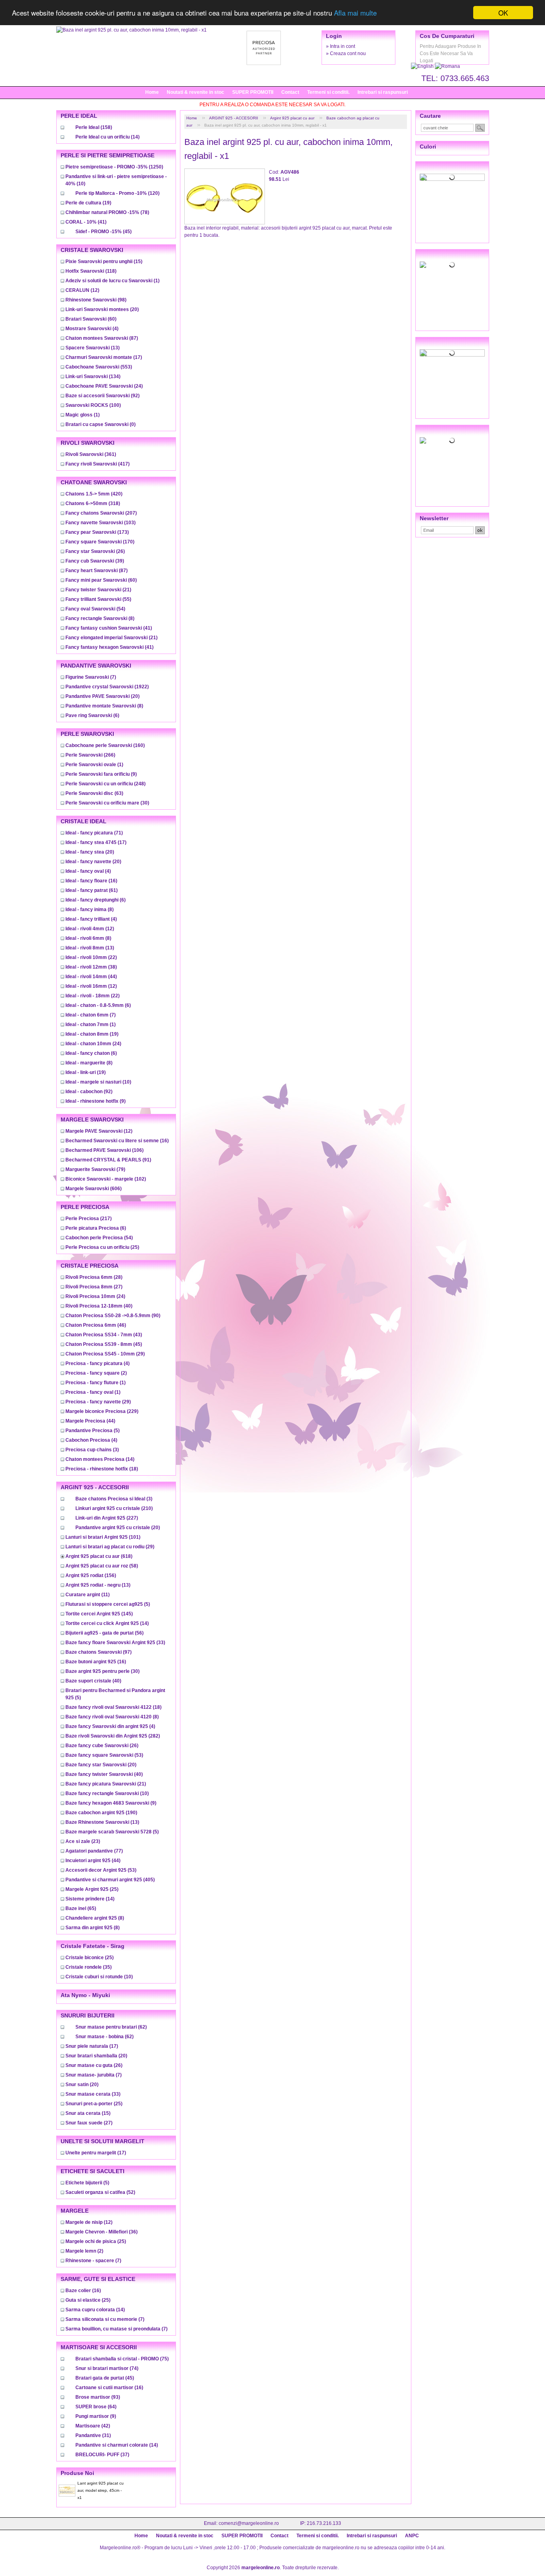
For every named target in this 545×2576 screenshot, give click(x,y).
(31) (93, 2435)
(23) (83, 1841)
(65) (81, 1908)
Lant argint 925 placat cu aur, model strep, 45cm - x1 (101, 2490)
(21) (98, 590)
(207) (101, 513)
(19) (88, 203)
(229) (102, 1411)
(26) (95, 551)
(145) (99, 1614)
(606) (94, 1189)
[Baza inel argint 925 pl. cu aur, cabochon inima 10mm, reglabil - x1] (131, 30)
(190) (101, 1813)
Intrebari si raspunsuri (383, 92)
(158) (94, 127)
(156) (91, 1575)
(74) (107, 2368)
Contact (290, 92)
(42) (93, 2426)
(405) (110, 1880)
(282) (113, 1736)
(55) (98, 599)
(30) (107, 803)
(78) (107, 212)
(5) (93, 1431)
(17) (104, 357)
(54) (95, 609)
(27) (94, 1287)
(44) (91, 977)
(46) (96, 1325)
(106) (105, 1150)
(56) (105, 1633)
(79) (95, 1169)
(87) (102, 338)
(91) (108, 1160)
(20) (102, 309)
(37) (102, 2455)
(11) (88, 1595)
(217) (89, 1219)
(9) (101, 774)
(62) (111, 2027)
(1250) (114, 167)
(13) (93, 348)
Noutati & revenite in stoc (195, 92)
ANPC (412, 2536)
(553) (99, 367)
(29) (105, 1354)
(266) (90, 755)
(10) (98, 1082)
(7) (91, 677)
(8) (100, 618)
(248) (106, 784)
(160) (105, 745)
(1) (113, 281)
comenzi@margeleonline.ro (249, 2523)
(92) (103, 396)
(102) (106, 1179)
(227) (107, 1518)
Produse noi (77, 2473)
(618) (99, 1556)
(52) (100, 2192)
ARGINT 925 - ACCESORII (234, 118)
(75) (122, 2359)
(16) (91, 881)
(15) (104, 262)
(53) (104, 1755)
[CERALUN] (452, 265)
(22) (91, 957)
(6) (92, 715)
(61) (92, 890)
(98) (96, 300)
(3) (92, 1450)
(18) (102, 1469)
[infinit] (452, 177)
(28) (94, 1277)
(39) (95, 561)
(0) (101, 424)
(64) (96, 2407)
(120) (117, 193)
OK (503, 13)
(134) (93, 376)
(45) (104, 232)
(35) (89, 1967)
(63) (94, 793)
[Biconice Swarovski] (452, 440)
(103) (101, 523)
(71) (94, 833)
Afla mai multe (355, 13)
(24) (104, 386)
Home (152, 92)
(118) (91, 271)
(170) (100, 542)
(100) (93, 405)
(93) (98, 2397)
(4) (92, 329)
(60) (91, 319)
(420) (94, 494)
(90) (113, 1316)
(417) (98, 464)
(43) (104, 1335)
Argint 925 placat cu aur (292, 118)
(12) (82, 290)
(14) (108, 137)
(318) (93, 503)
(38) (91, 967)
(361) (91, 454)
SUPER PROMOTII (253, 92)
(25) (102, 1247)
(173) (97, 532)
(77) (94, 1851)
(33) (115, 1643)
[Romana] (447, 66)
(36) (102, 2232)
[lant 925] (452, 353)
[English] (423, 66)
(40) (99, 1306)
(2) (96, 1373)
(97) (99, 1652)
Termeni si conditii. (328, 92)
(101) (103, 1537)
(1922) (107, 687)
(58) (102, 1566)
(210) (114, 1508)
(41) (86, 222)
